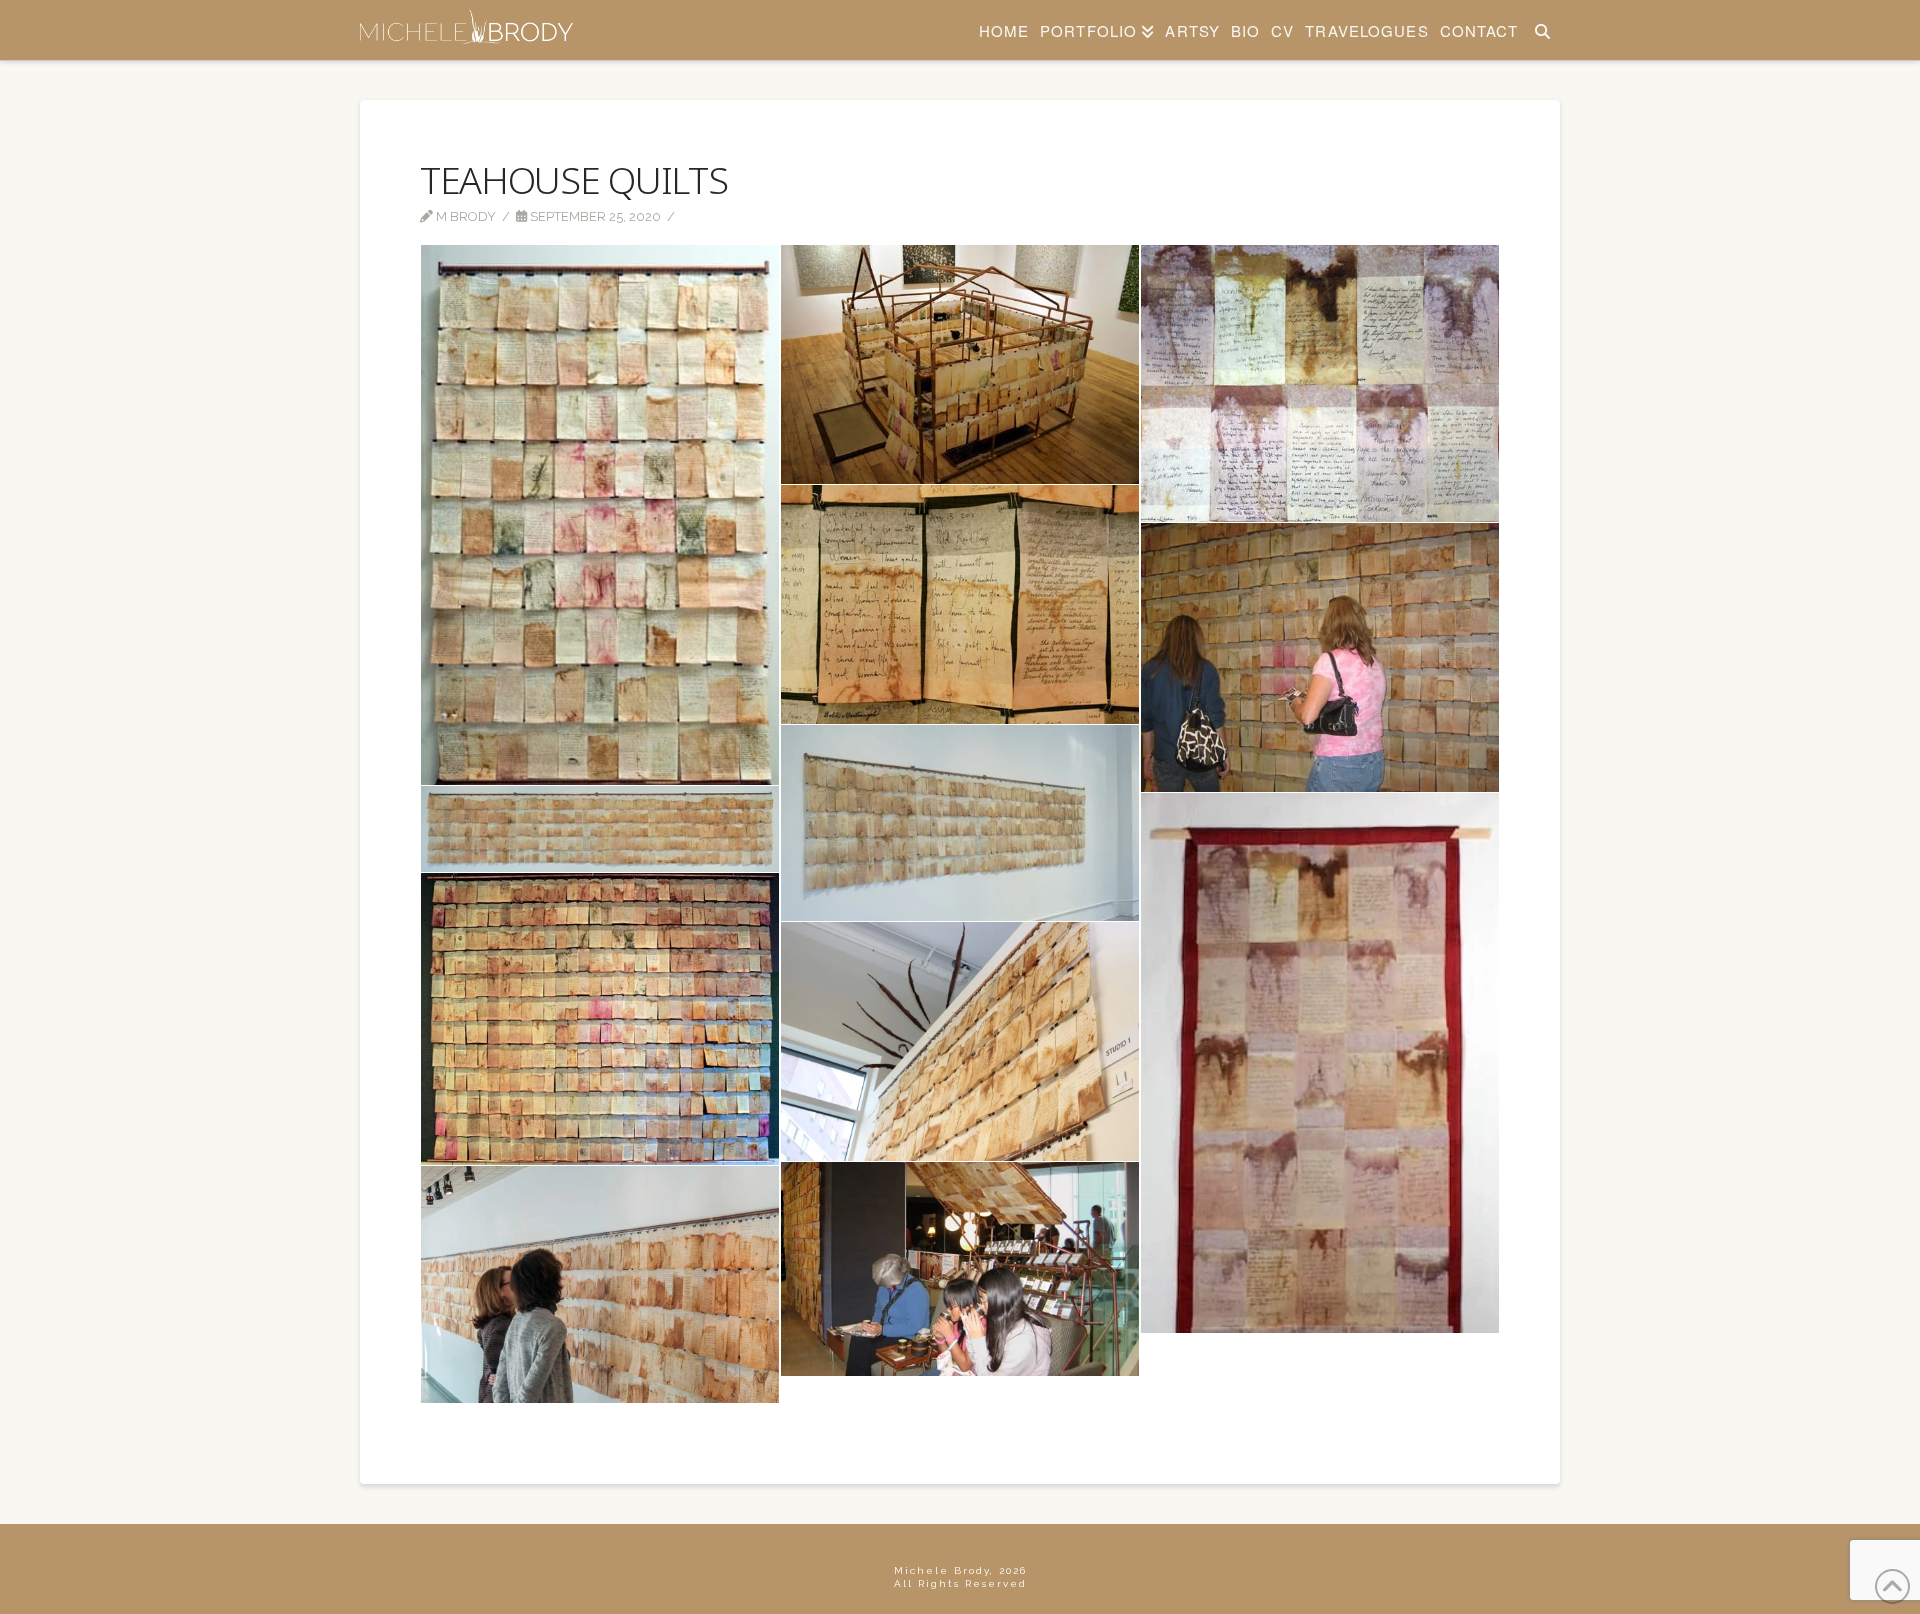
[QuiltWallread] (1320, 657)
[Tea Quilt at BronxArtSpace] (960, 1041)
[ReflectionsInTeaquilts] (600, 1285)
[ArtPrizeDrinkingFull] (960, 1269)
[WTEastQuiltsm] (1320, 1063)
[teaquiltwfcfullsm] (600, 829)
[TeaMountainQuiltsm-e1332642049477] (960, 823)
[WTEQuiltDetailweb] (1320, 383)
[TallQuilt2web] (600, 515)
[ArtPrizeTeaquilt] (600, 1019)
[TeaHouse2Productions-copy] (960, 364)
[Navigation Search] (1541, 30)
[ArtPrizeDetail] (960, 604)
